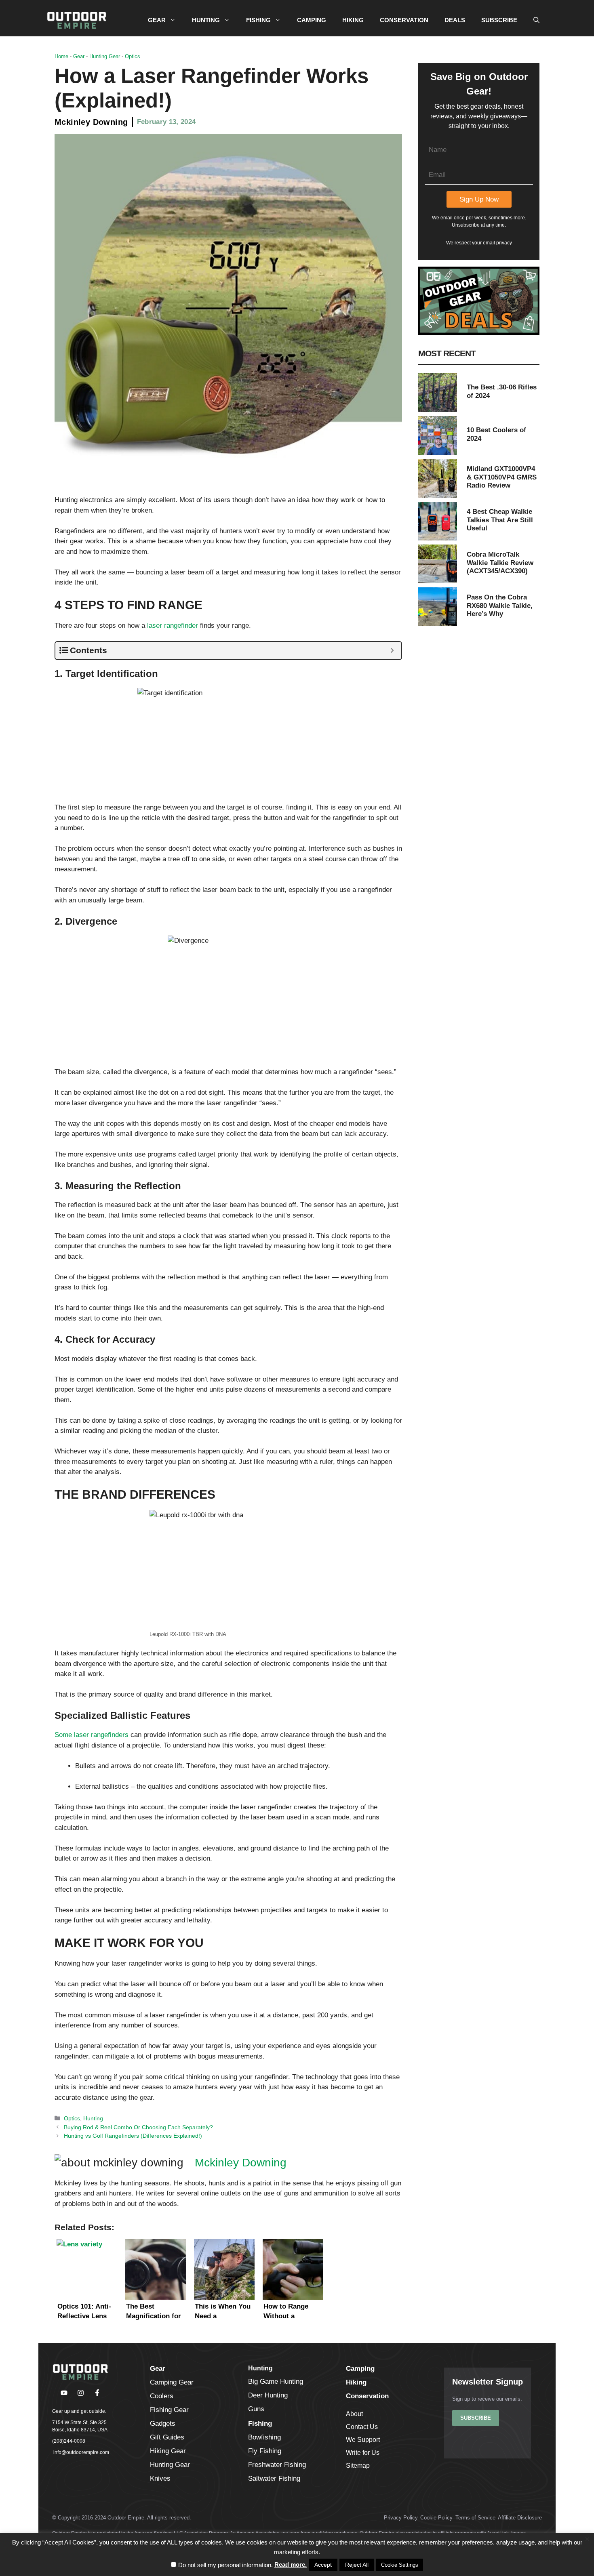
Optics (133, 56)
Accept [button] (323, 2565)
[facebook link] (64, 2393)
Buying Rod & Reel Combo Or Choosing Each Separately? (138, 2127)
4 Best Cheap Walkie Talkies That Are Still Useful (500, 520)
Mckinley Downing (91, 122)
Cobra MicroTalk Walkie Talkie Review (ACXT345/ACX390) (500, 563)
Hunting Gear (105, 56)
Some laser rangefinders (92, 1735)
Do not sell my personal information (225, 2565)
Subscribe (476, 2418)
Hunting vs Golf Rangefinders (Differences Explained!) (133, 2136)
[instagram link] (81, 2393)
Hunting (93, 2118)
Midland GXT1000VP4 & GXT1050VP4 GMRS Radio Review (502, 477)
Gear (79, 56)
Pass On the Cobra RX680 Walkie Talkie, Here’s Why (500, 606)
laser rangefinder (173, 626)
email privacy (497, 243)
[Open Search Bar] (536, 20)
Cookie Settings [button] (400, 2565)
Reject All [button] (357, 2565)
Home (61, 56)
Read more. (291, 2564)
